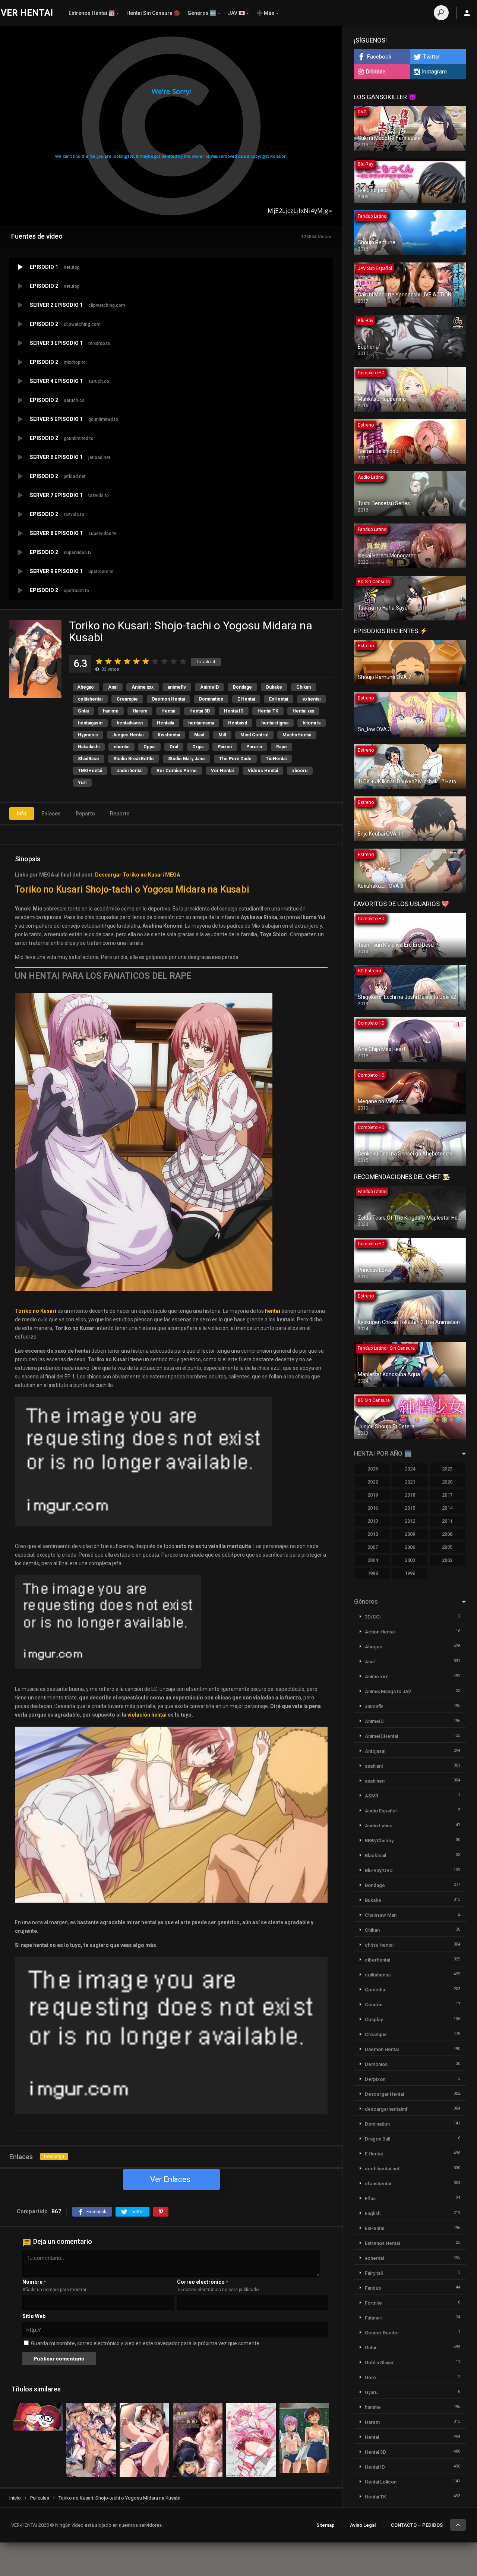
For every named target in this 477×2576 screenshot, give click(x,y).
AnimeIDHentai (381, 1736)
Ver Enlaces (170, 2179)
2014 (447, 1508)
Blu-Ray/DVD (379, 1870)
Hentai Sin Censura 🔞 (153, 13)
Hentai (168, 711)
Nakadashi (89, 747)
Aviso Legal (363, 2525)
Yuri (82, 783)
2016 (373, 1508)
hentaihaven (130, 723)
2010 (373, 1534)
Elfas (370, 2198)
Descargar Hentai (384, 2094)
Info (22, 814)
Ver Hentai (222, 771)
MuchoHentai (297, 735)
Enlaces (51, 814)
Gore (370, 2377)
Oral (174, 747)
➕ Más (265, 13)
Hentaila (165, 723)
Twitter (432, 57)
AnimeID (209, 687)
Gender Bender (382, 2333)
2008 (447, 1534)
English (373, 2213)
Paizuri (225, 747)
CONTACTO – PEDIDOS (417, 2525)
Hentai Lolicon (381, 2482)
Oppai (149, 747)
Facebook (379, 57)
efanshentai (378, 2184)
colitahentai (90, 699)
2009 (410, 1534)
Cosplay (374, 2020)
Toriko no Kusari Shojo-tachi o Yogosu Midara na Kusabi (132, 889)
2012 (410, 1521)
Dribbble (376, 72)
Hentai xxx (303, 711)
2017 (447, 1495)
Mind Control (254, 735)
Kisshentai (169, 735)
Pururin (254, 747)
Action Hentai (380, 1632)
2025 (373, 1469)
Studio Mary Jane (187, 759)
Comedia (375, 1990)
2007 (373, 1547)
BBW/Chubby (379, 1841)
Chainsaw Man (381, 1915)
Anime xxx (143, 687)
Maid (199, 735)
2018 (410, 1495)
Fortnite (373, 2303)
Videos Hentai (263, 771)
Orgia (198, 747)
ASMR (372, 1796)
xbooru (300, 771)
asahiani (374, 1766)
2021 (410, 1482)
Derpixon (375, 2079)
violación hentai (147, 1715)
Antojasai (375, 1751)
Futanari (374, 2318)
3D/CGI (373, 1617)
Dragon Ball (378, 2139)
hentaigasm (90, 723)
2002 (447, 1560)
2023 (447, 1469)
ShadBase (89, 759)
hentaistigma (275, 723)
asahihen (375, 1781)
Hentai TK (268, 711)
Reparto (85, 814)
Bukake (274, 687)
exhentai (311, 699)
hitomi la (312, 723)
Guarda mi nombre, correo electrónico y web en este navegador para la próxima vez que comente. (146, 2343)
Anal (113, 687)
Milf (222, 735)
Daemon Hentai (168, 699)
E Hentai (246, 699)
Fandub (373, 2288)
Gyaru (371, 2392)
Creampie (127, 699)
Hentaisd (238, 723)
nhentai (121, 747)
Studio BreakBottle (134, 759)
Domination (211, 699)
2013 (373, 1521)
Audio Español (381, 1811)
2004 (373, 1560)
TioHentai (276, 759)
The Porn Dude (235, 759)
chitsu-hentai (379, 1945)
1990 (410, 1573)
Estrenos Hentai (382, 2243)
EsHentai (279, 699)
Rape (282, 747)
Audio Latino (379, 1826)
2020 (447, 1482)
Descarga (54, 2157)
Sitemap (326, 2525)
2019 (373, 1495)
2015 (410, 1508)
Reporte (120, 814)
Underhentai (129, 771)
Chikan (304, 687)
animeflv (177, 687)
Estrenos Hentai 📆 (92, 13)
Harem (140, 711)
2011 (447, 1521)
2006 (410, 1547)
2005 (447, 1547)
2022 (373, 1482)
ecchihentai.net (382, 2169)
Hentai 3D (200, 711)
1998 (373, 1573)
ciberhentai (378, 1960)
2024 (410, 1469)
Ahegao (86, 687)
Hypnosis (88, 735)
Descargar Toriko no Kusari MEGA (138, 875)
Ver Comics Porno (177, 771)
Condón (374, 2005)
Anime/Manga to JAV (388, 1691)
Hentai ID (234, 711)
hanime (111, 711)
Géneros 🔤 (202, 13)
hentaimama (201, 723)
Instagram (434, 72)
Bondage (242, 687)
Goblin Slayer (379, 2363)
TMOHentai (90, 771)
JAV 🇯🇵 (236, 13)
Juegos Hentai (128, 735)
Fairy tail (374, 2273)
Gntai (83, 711)
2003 (410, 1560)
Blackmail (375, 1855)
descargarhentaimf (386, 2109)
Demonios (376, 2064)
